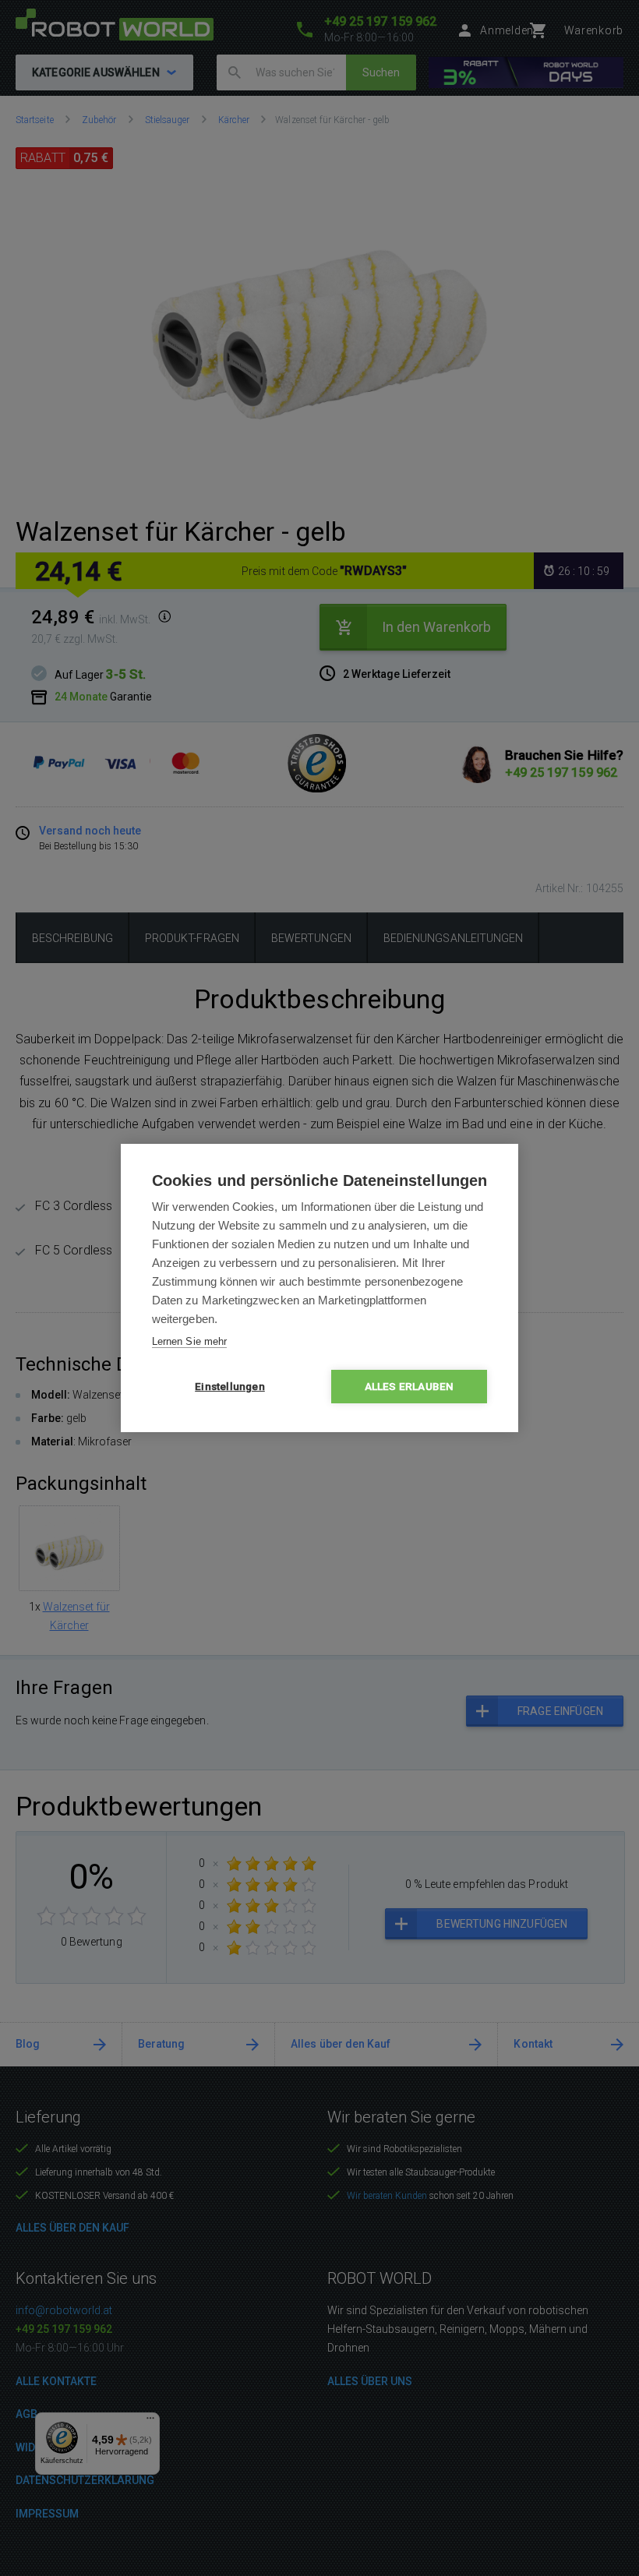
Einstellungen (230, 1386)
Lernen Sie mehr (189, 1341)
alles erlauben (410, 1386)
